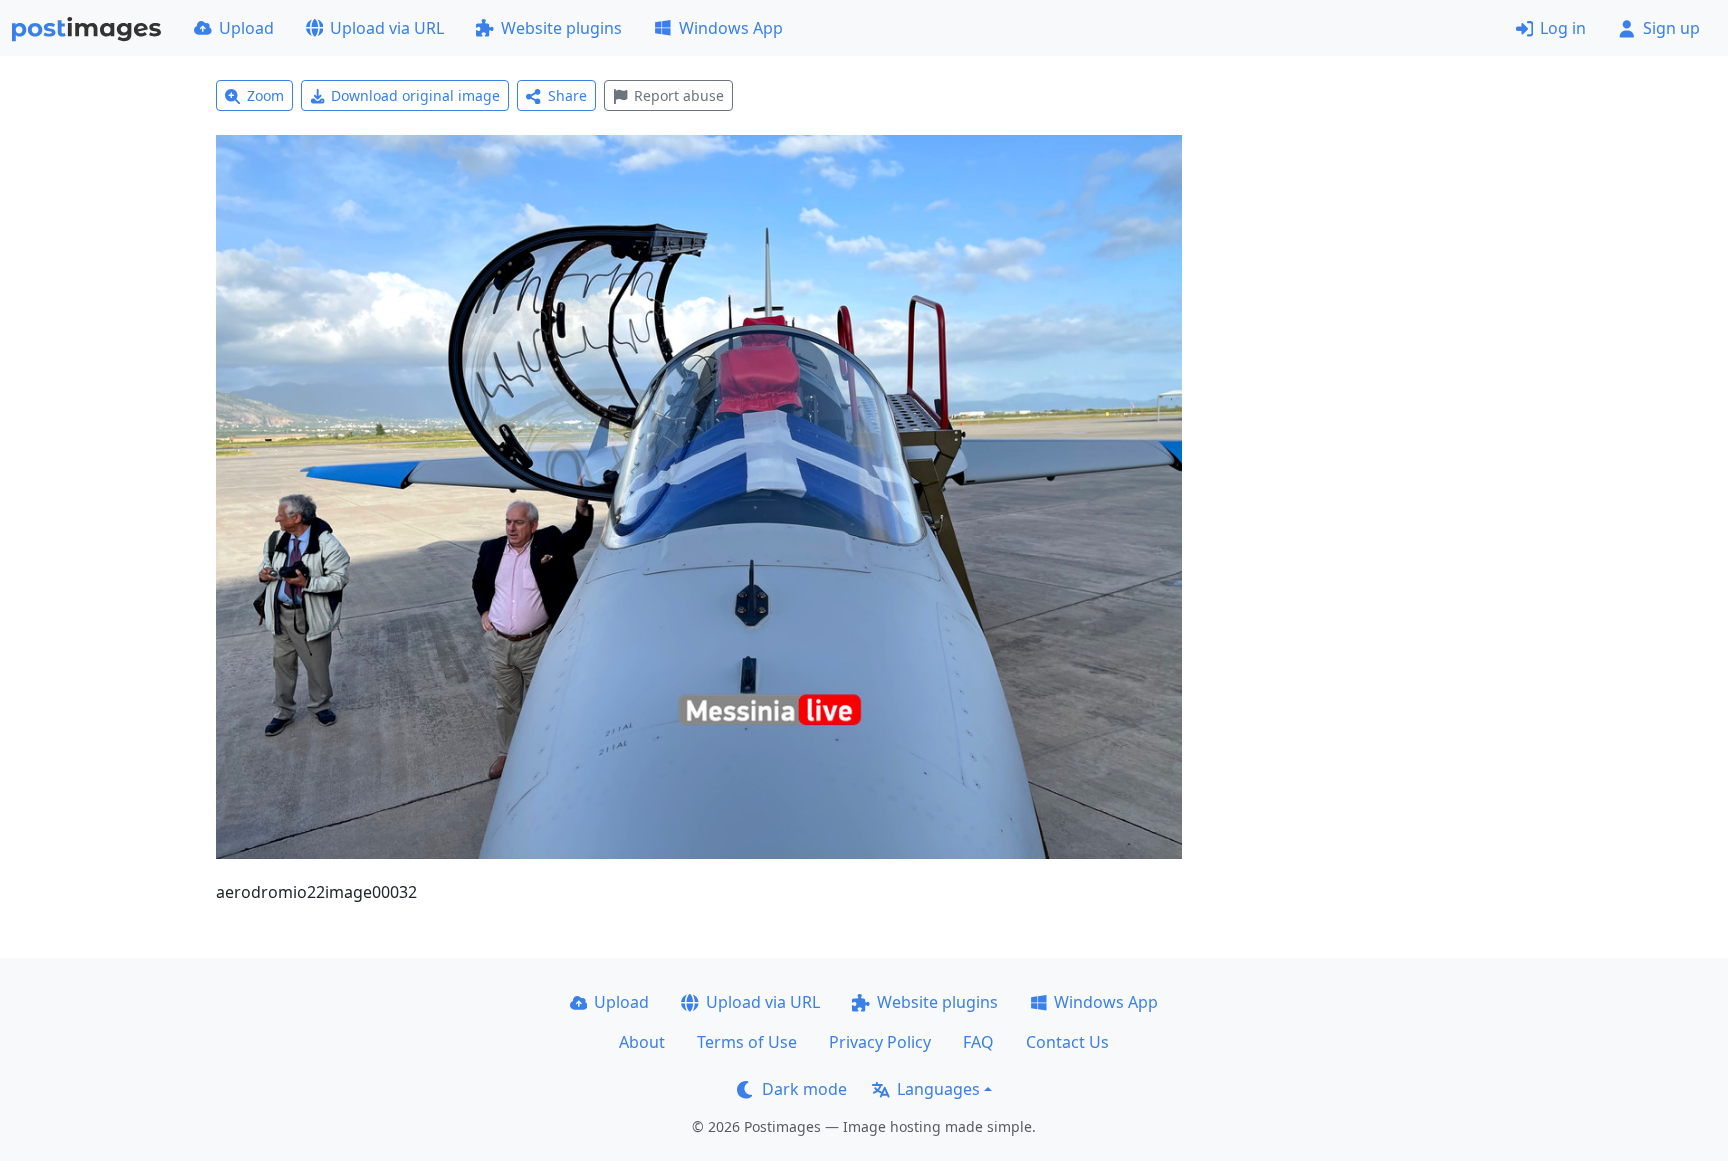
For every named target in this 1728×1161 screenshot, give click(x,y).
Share (567, 95)
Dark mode (804, 1089)
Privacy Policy (880, 1042)
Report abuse (679, 95)
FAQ (978, 1042)
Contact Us (1067, 1042)
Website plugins (561, 28)
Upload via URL (387, 28)
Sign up (1671, 28)
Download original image (415, 95)
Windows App (731, 28)
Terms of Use (747, 1042)
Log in (1563, 28)
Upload (246, 28)
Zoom (265, 95)
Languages (938, 1089)
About (642, 1042)
